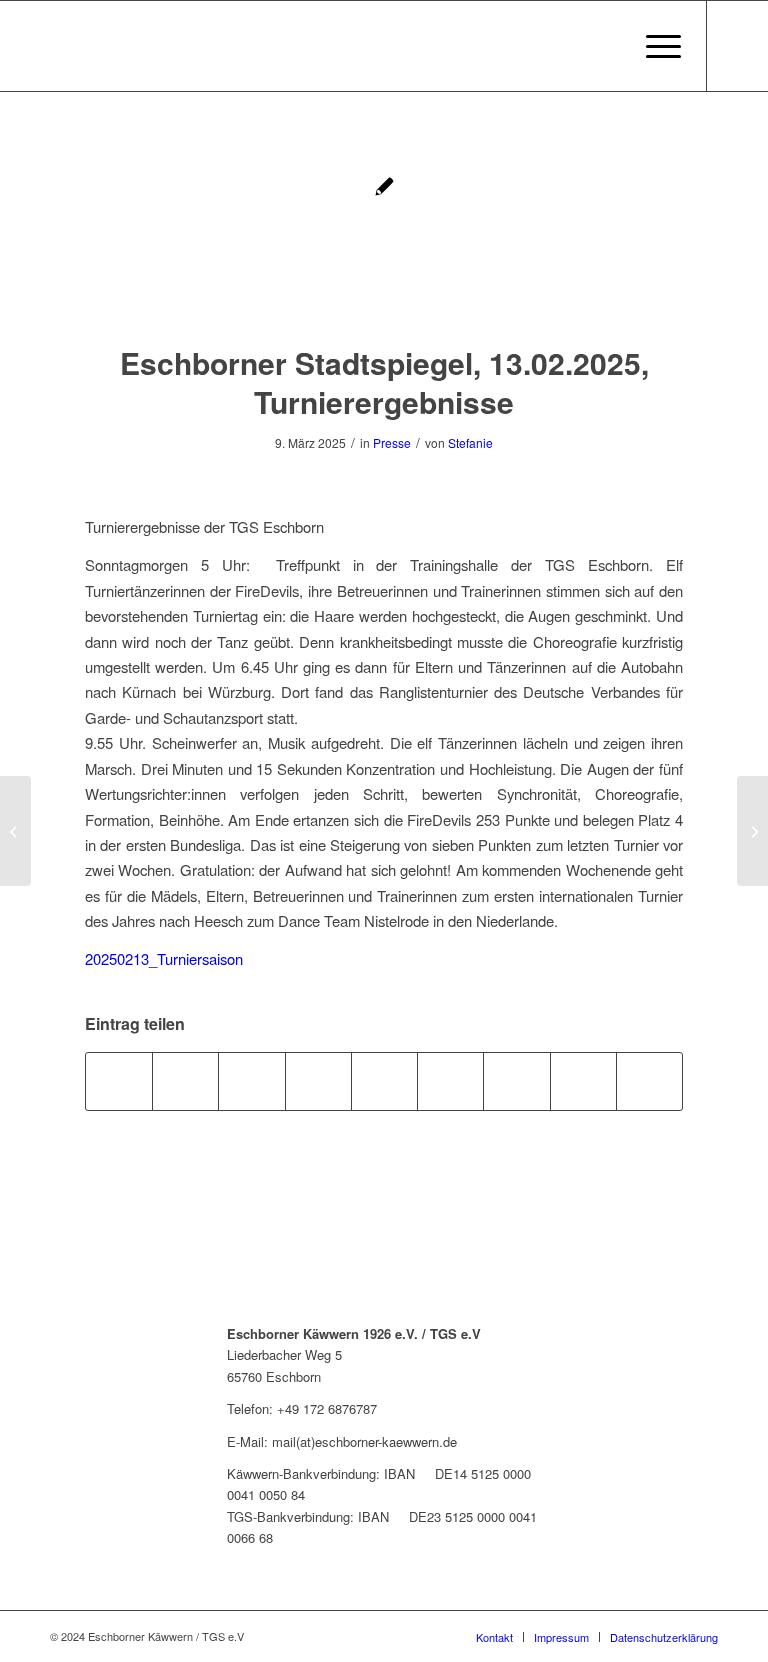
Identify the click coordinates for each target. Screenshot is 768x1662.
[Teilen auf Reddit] (583, 1081)
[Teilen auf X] (185, 1081)
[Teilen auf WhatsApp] (251, 1081)
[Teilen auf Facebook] (119, 1081)
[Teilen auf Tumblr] (450, 1081)
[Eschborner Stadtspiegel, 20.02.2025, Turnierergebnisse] (752, 831)
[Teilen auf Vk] (516, 1081)
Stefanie (470, 442)
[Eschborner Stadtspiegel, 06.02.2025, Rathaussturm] (15, 831)
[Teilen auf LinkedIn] (384, 1081)
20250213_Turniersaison (164, 958)
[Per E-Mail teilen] (649, 1081)
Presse (392, 442)
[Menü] (653, 46)
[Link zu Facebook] (738, 46)
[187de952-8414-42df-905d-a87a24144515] (384, 238)
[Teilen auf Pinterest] (318, 1081)
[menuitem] (653, 46)
